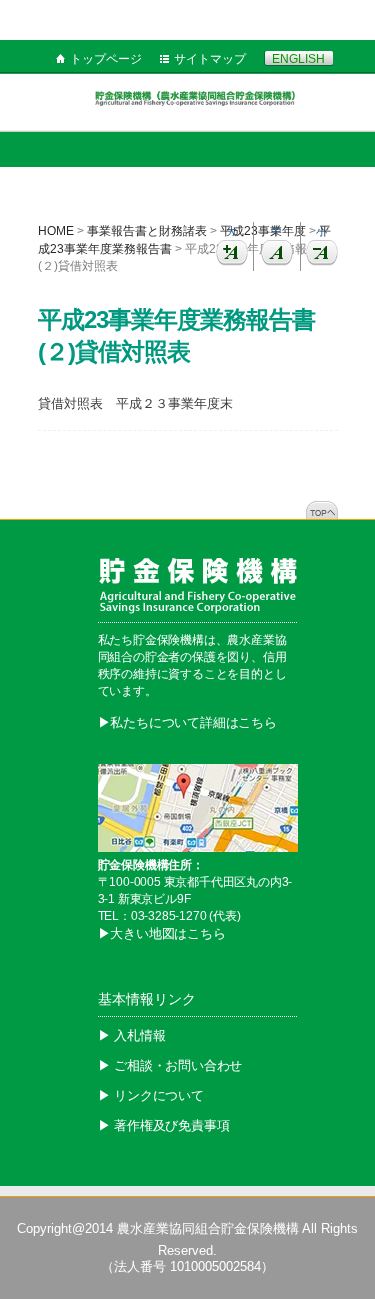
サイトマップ (210, 59)
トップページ (106, 59)
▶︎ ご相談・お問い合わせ (170, 1065)
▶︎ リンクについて (151, 1095)
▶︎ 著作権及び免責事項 (164, 1125)
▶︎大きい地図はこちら (162, 933)
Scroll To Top (322, 510)
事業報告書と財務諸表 (147, 231)
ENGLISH (298, 59)
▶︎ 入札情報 (132, 1035)
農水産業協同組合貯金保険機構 (208, 1228)
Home (56, 231)
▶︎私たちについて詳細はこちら (187, 722)
